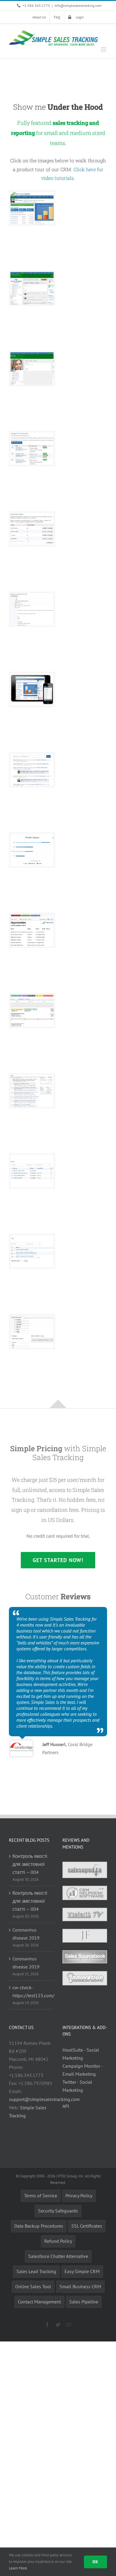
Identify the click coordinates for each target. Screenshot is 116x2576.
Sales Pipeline (84, 2302)
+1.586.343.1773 (36, 5)
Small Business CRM (80, 2286)
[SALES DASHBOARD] (32, 208)
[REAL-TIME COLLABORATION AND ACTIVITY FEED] (32, 770)
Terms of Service (41, 2196)
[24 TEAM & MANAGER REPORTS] (32, 930)
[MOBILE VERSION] (32, 689)
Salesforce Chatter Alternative (58, 2256)
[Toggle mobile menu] (104, 49)
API (66, 2106)
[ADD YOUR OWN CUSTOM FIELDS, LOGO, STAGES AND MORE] (32, 529)
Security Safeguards (58, 2211)
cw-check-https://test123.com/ (32, 1991)
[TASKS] (32, 1171)
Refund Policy (58, 2241)
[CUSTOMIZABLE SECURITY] (32, 449)
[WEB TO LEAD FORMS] (32, 1332)
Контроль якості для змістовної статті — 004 (30, 1864)
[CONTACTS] (32, 368)
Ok (95, 2562)
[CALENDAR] (32, 1011)
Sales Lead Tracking (36, 2271)
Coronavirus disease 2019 (26, 1934)
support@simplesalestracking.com (44, 2099)
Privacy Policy (79, 2196)
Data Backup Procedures (39, 2226)
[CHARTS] (32, 850)
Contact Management (39, 2302)
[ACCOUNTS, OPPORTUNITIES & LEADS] (32, 288)
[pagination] (43, 1768)
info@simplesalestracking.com (78, 5)
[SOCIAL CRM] (32, 1091)
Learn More (18, 2568)
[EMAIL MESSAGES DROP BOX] (32, 609)
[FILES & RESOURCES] (32, 1251)
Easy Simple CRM (82, 2271)
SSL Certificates (87, 2226)
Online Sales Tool (33, 2286)
